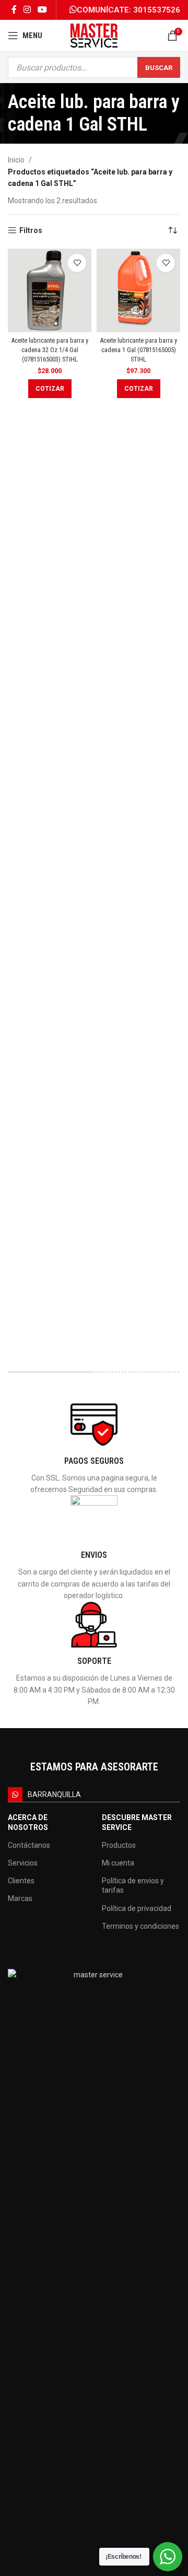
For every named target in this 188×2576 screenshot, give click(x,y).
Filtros (31, 230)
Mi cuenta (118, 1863)
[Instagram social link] (27, 10)
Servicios (23, 1863)
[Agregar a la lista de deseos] (77, 263)
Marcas (20, 1898)
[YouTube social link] (43, 10)
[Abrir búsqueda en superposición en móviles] (94, 67)
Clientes (21, 1881)
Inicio (16, 160)
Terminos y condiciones (140, 1926)
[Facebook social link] (14, 10)
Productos (119, 1845)
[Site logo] (94, 35)
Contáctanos (29, 1845)
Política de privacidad (137, 1908)
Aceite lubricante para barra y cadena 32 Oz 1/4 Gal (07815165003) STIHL (50, 349)
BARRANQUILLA (54, 1794)
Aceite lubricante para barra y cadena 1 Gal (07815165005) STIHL (138, 349)
